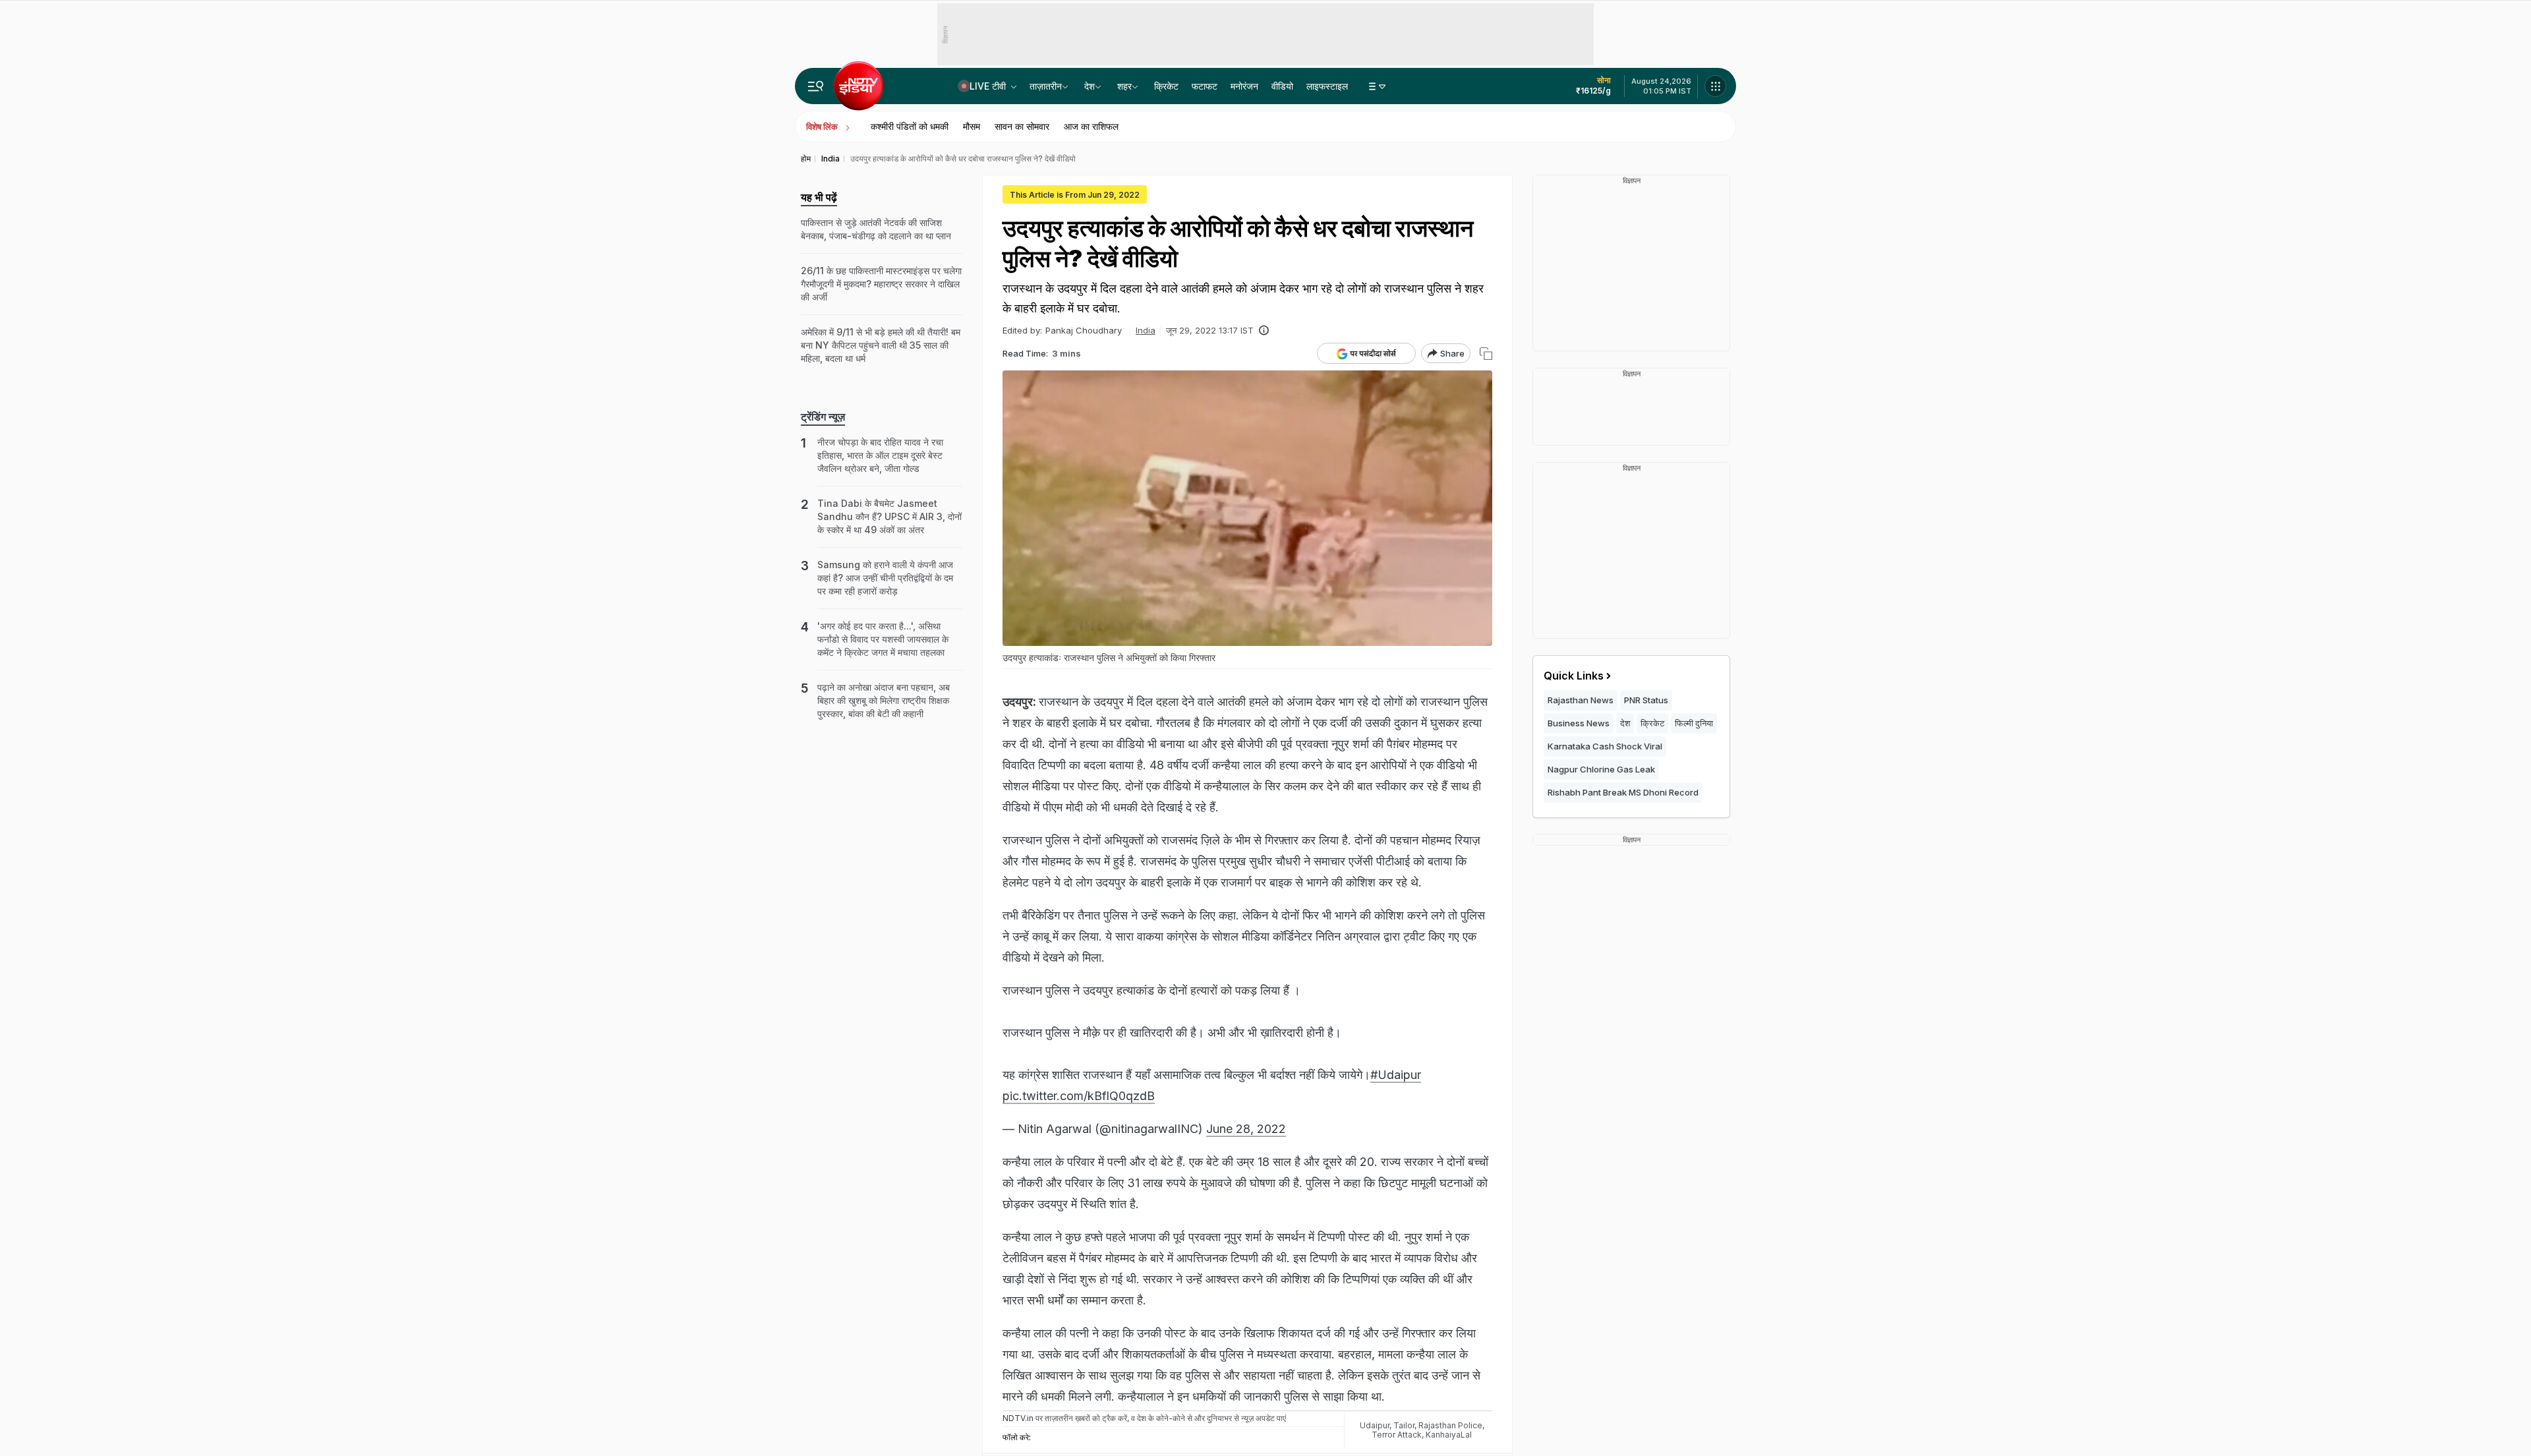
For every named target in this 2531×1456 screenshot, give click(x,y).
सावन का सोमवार (1022, 126)
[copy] (1486, 354)
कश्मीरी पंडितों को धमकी (910, 126)
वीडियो (1282, 86)
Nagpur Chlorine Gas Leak (1601, 769)
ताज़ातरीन (1046, 86)
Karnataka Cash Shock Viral (1605, 746)
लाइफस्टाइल (1327, 86)
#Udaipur (1396, 1075)
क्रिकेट (1166, 86)
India (1146, 330)
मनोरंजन (1244, 86)
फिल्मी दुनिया (1694, 723)
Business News (1579, 723)
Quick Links (1574, 676)
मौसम (972, 126)
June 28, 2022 (1246, 1129)
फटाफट (1205, 86)
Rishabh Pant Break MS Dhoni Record (1623, 792)
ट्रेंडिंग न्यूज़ (823, 417)
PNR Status (1646, 700)
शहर (1124, 86)
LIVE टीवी (989, 86)
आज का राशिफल (1091, 126)
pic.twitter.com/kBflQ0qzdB (1079, 1096)
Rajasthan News (1581, 700)
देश (1090, 86)
